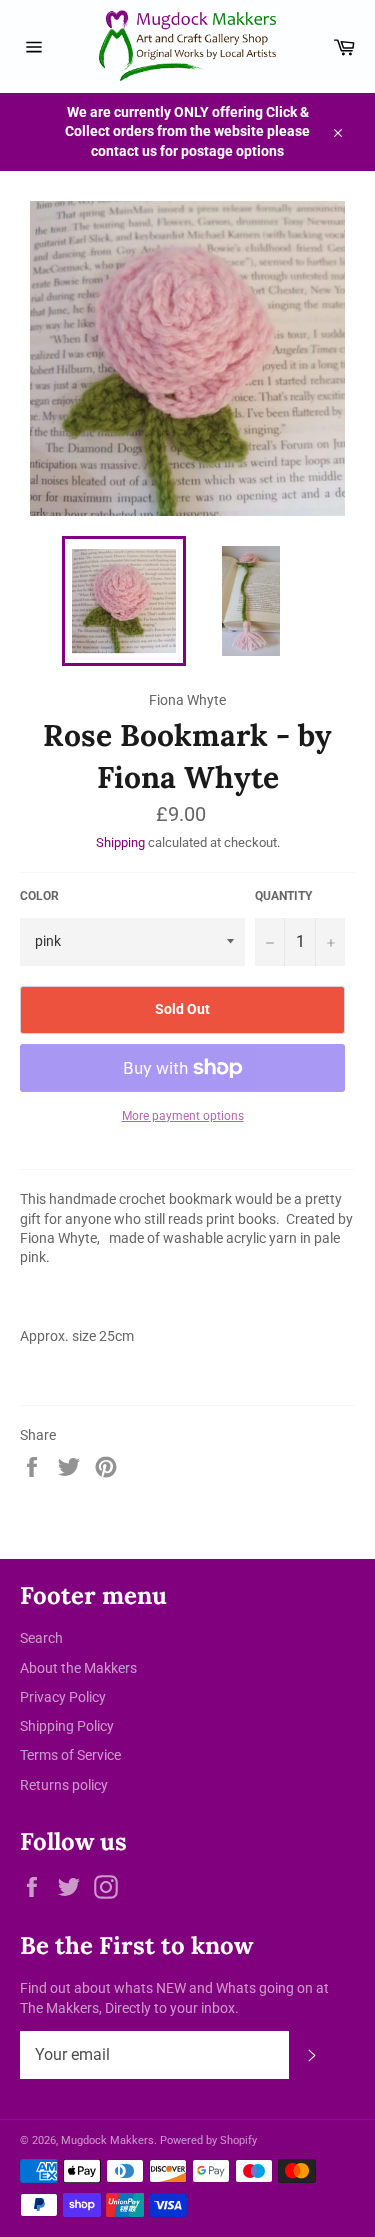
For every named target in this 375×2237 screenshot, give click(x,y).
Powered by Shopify (208, 2140)
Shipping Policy (67, 1726)
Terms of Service (70, 1755)
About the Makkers (78, 1668)
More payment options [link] (183, 1116)
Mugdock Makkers (107, 2140)
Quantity (283, 896)
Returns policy (64, 1785)
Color (39, 896)
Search (41, 1638)
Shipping (120, 842)
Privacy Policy (63, 1697)
